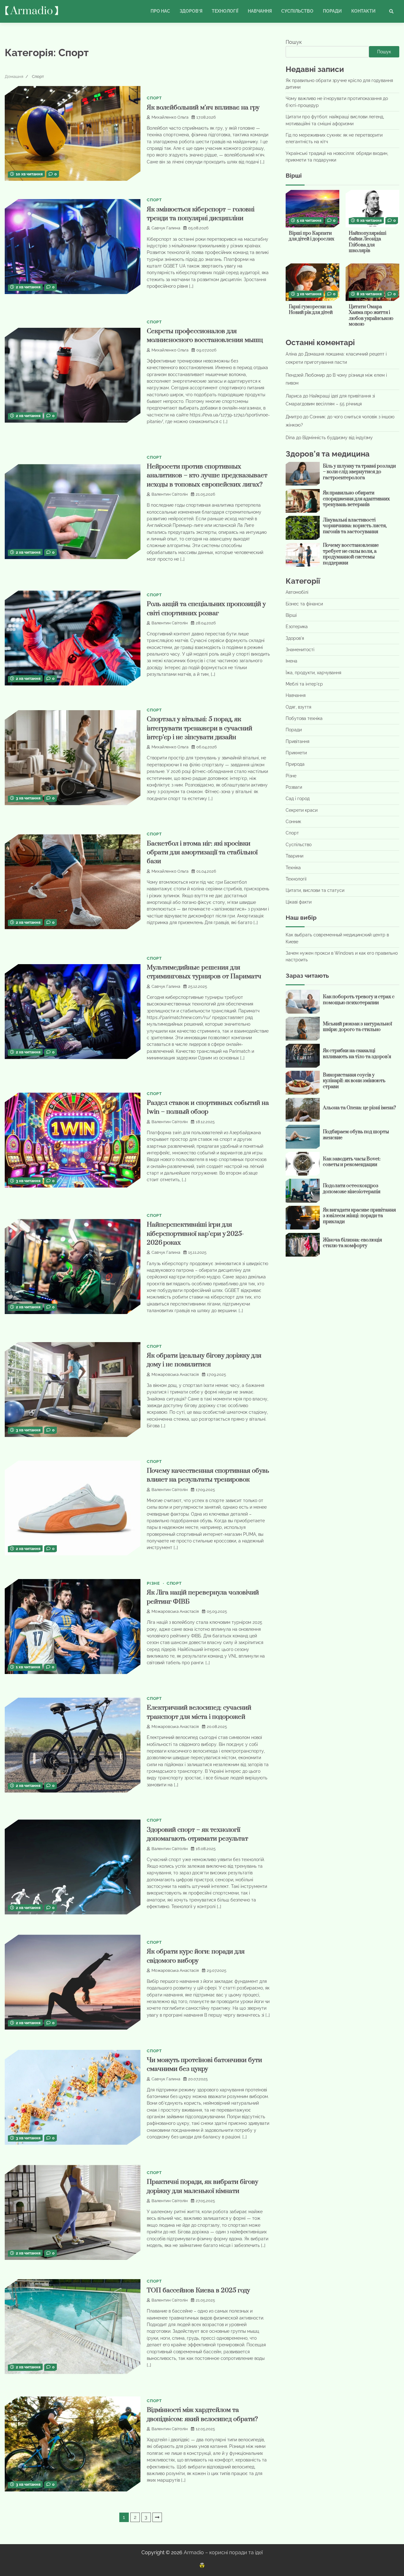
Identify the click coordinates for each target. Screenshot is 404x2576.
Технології (225, 11)
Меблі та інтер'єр (304, 684)
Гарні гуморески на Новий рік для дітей (311, 310)
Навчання (260, 11)
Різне (153, 1583)
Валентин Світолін (170, 494)
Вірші (291, 615)
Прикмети (296, 753)
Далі (157, 2517)
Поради (332, 11)
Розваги (294, 787)
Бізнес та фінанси (304, 604)
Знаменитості (300, 650)
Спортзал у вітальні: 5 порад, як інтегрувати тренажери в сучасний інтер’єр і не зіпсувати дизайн (199, 728)
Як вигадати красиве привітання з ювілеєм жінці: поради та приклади (359, 1216)
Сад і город (298, 799)
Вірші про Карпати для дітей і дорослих (312, 236)
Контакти (363, 11)
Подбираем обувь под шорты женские (356, 1135)
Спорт (154, 98)
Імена (291, 661)
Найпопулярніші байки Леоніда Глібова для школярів (368, 242)
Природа (295, 764)
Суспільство (297, 11)
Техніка (293, 868)
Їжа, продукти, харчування (313, 673)
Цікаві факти (299, 902)
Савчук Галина (166, 228)
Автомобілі (297, 592)
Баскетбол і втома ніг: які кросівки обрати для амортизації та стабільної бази (202, 853)
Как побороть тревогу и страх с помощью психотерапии (359, 1000)
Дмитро (294, 417)
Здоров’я (191, 11)
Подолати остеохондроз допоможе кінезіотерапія (352, 1189)
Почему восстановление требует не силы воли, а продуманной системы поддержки (351, 554)
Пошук (294, 42)
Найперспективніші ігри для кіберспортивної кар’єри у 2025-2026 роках (195, 1234)
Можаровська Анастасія (175, 1374)
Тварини (294, 856)
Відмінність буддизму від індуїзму (338, 438)
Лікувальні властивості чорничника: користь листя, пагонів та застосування (355, 526)
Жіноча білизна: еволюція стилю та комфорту (352, 1243)
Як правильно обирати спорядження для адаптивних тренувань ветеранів (356, 499)
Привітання (297, 741)
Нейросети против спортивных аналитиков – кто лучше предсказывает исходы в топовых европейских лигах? (207, 476)
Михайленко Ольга (170, 117)
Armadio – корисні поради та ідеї (223, 2552)
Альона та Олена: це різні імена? (359, 1108)
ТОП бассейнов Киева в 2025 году (198, 2290)
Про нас (160, 11)
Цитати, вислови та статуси (315, 890)
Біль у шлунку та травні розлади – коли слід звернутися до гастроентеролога (359, 472)
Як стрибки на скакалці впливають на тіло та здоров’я (357, 1054)
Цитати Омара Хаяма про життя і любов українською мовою (371, 316)
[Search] (391, 11)
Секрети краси (302, 810)
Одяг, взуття (298, 707)
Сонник (293, 822)
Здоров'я (295, 638)
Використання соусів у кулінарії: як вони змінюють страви (354, 1081)
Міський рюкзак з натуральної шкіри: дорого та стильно (357, 1027)
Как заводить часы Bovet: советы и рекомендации (352, 1162)
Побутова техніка (304, 718)
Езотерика (297, 627)
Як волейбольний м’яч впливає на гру (203, 108)
